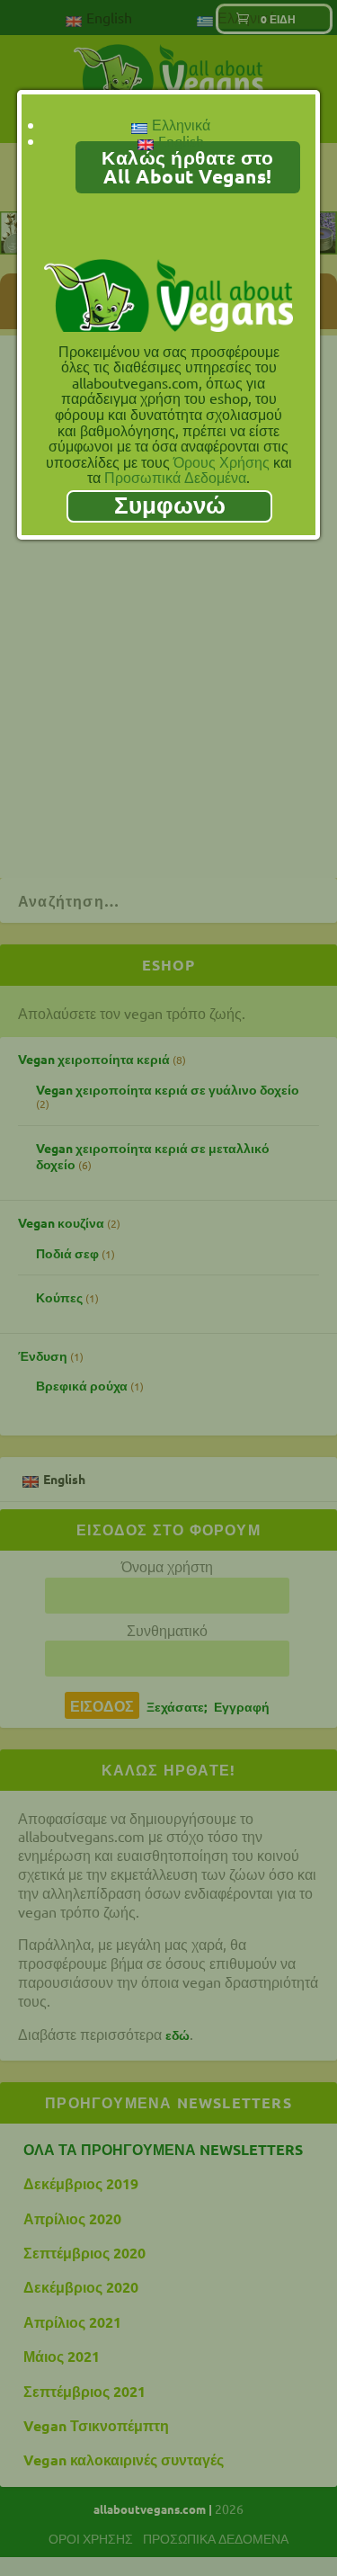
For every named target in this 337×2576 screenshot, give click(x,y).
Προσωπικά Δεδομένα (175, 477)
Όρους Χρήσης (222, 461)
